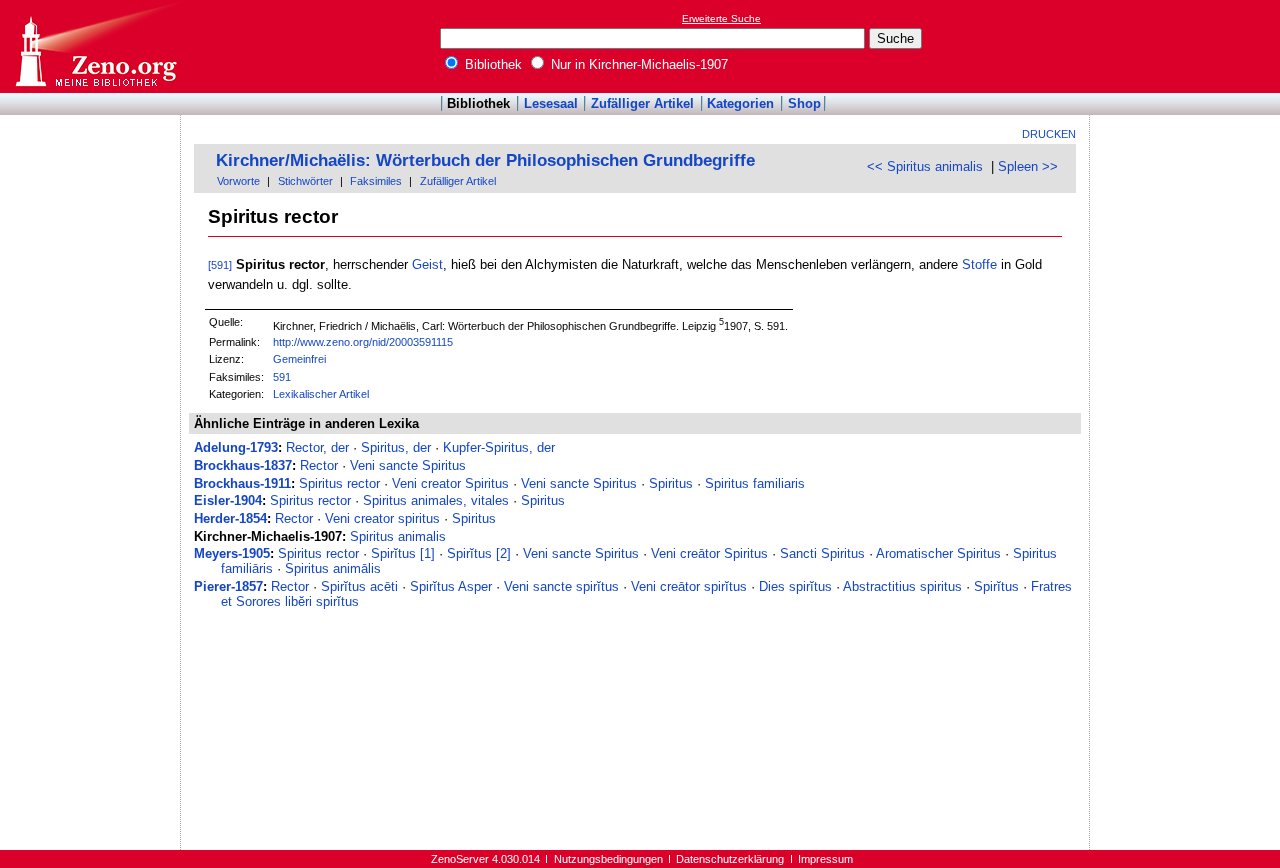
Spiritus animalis (398, 536)
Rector (319, 465)
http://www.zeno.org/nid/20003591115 (363, 342)
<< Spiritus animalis (925, 166)
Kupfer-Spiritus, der (499, 447)
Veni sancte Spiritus (408, 465)
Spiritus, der (396, 447)
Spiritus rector (339, 483)
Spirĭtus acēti (359, 586)
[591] (220, 265)
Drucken (1049, 134)
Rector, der (317, 447)
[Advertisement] (1188, 46)
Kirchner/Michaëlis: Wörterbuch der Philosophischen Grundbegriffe (485, 160)
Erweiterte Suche (721, 18)
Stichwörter (305, 181)
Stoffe (979, 264)
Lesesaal (551, 103)
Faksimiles (376, 181)
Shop (804, 103)
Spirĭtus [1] (403, 553)
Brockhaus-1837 (243, 465)
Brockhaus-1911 (242, 483)
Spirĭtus (996, 586)
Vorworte (238, 181)
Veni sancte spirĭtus (561, 586)
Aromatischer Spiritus (938, 553)
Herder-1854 (230, 518)
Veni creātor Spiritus (709, 553)
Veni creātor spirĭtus (689, 586)
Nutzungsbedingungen (608, 859)
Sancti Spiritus (822, 553)
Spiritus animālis (333, 568)
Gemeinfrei (299, 359)
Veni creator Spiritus (450, 483)
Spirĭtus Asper (451, 586)
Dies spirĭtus (795, 586)
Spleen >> (1028, 166)
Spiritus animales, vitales (436, 500)
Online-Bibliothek (95, 46)
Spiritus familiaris (755, 483)
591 (282, 377)
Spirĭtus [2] (479, 553)
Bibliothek (491, 64)
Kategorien (740, 103)
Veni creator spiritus (382, 518)
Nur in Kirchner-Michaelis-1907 (637, 64)
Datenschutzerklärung (730, 859)
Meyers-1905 (232, 553)
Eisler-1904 (228, 500)
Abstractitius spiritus (902, 586)
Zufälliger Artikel (642, 103)
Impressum (825, 859)
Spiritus (671, 483)
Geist (427, 264)
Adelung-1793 (236, 447)
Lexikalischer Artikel (321, 394)
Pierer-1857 (228, 586)
